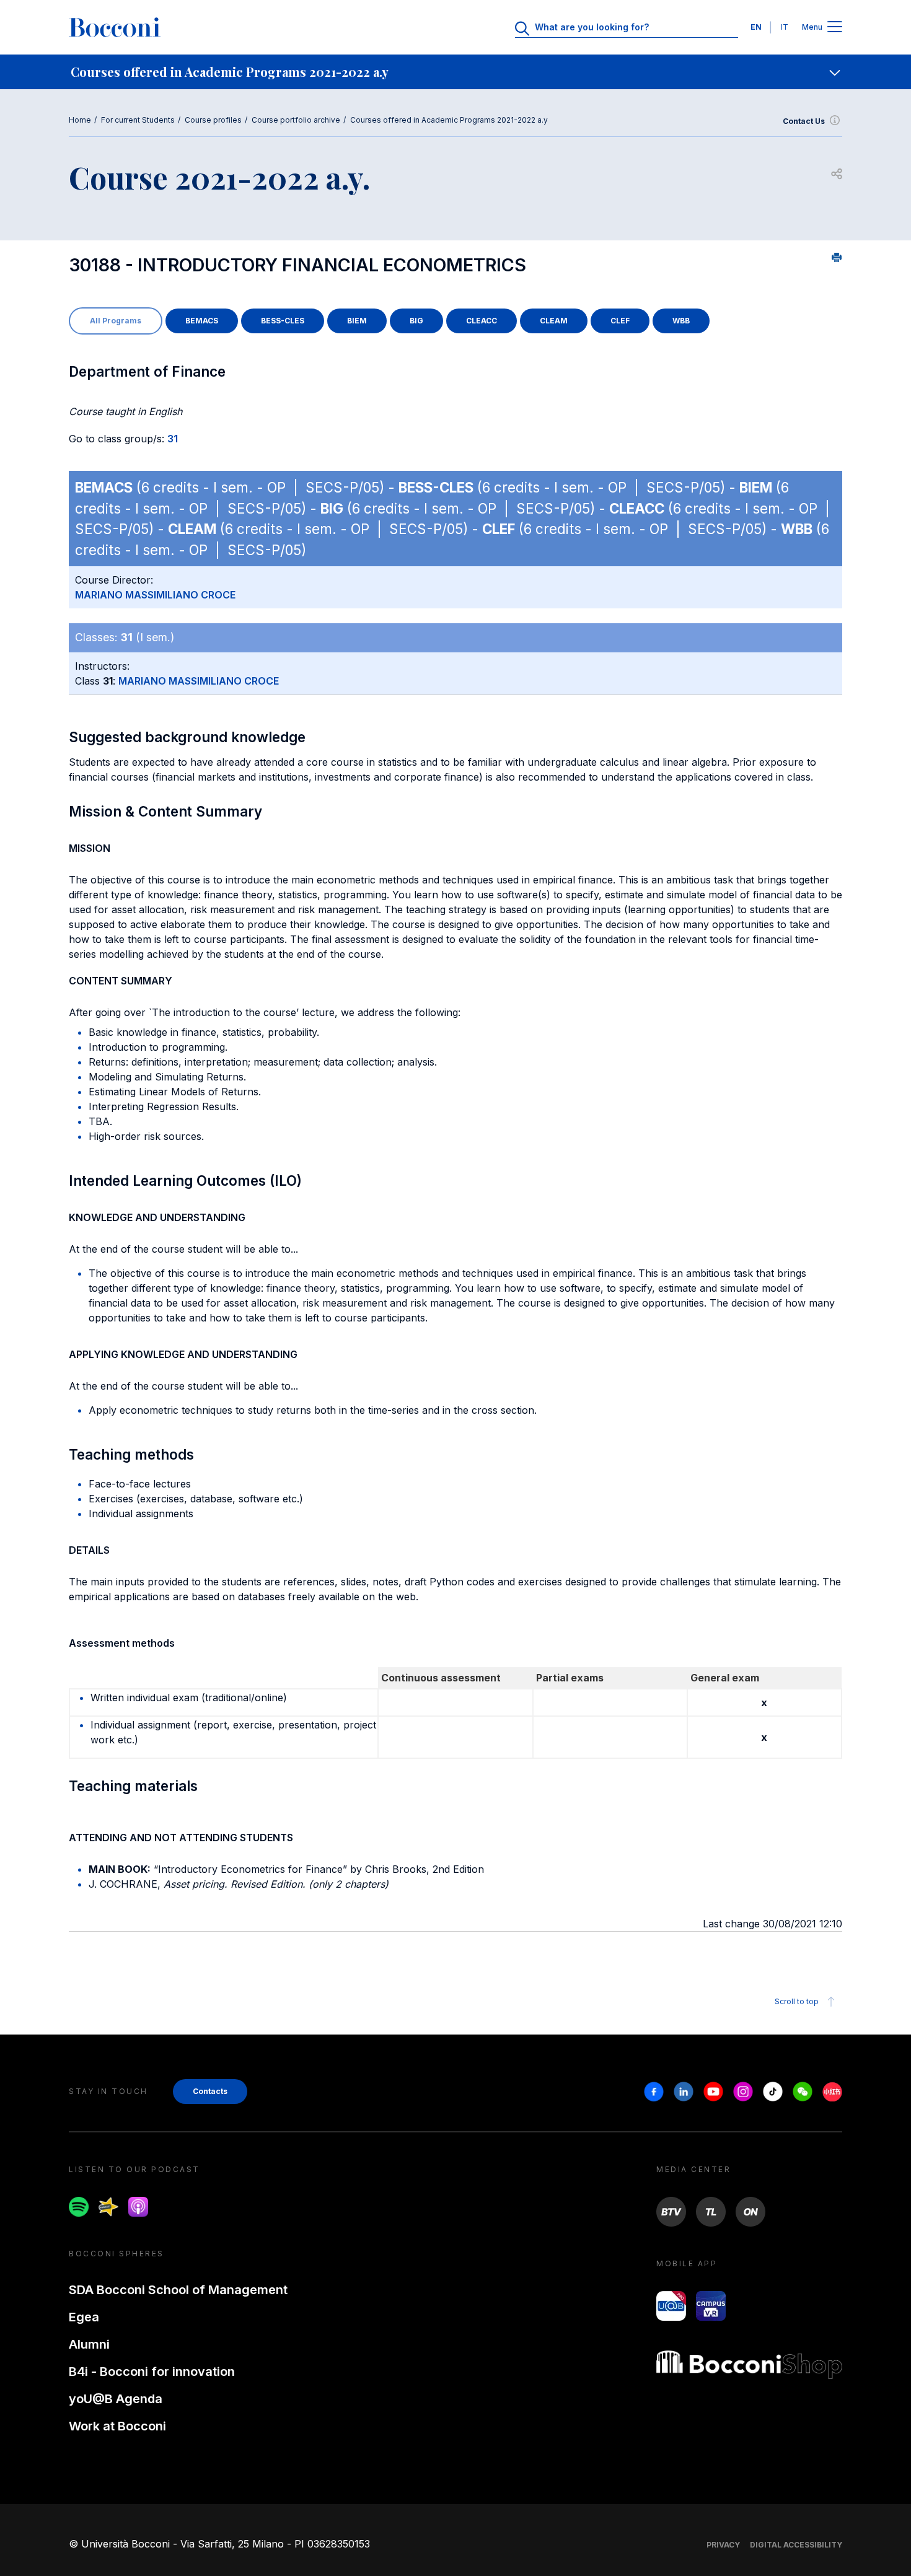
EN (756, 27)
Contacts (210, 2091)
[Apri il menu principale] (835, 28)
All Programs (116, 321)
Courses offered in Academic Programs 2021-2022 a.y (449, 120)
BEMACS (202, 321)
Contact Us (804, 121)
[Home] (115, 27)
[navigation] (455, 72)
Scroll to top (797, 2001)
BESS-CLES (283, 321)
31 (173, 439)
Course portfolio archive (296, 120)
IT (785, 27)
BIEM (357, 321)
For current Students (138, 120)
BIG (416, 321)
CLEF (620, 321)
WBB (681, 321)
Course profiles (213, 120)
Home (80, 120)
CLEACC (482, 321)
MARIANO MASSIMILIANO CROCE (155, 595)
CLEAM (554, 321)
